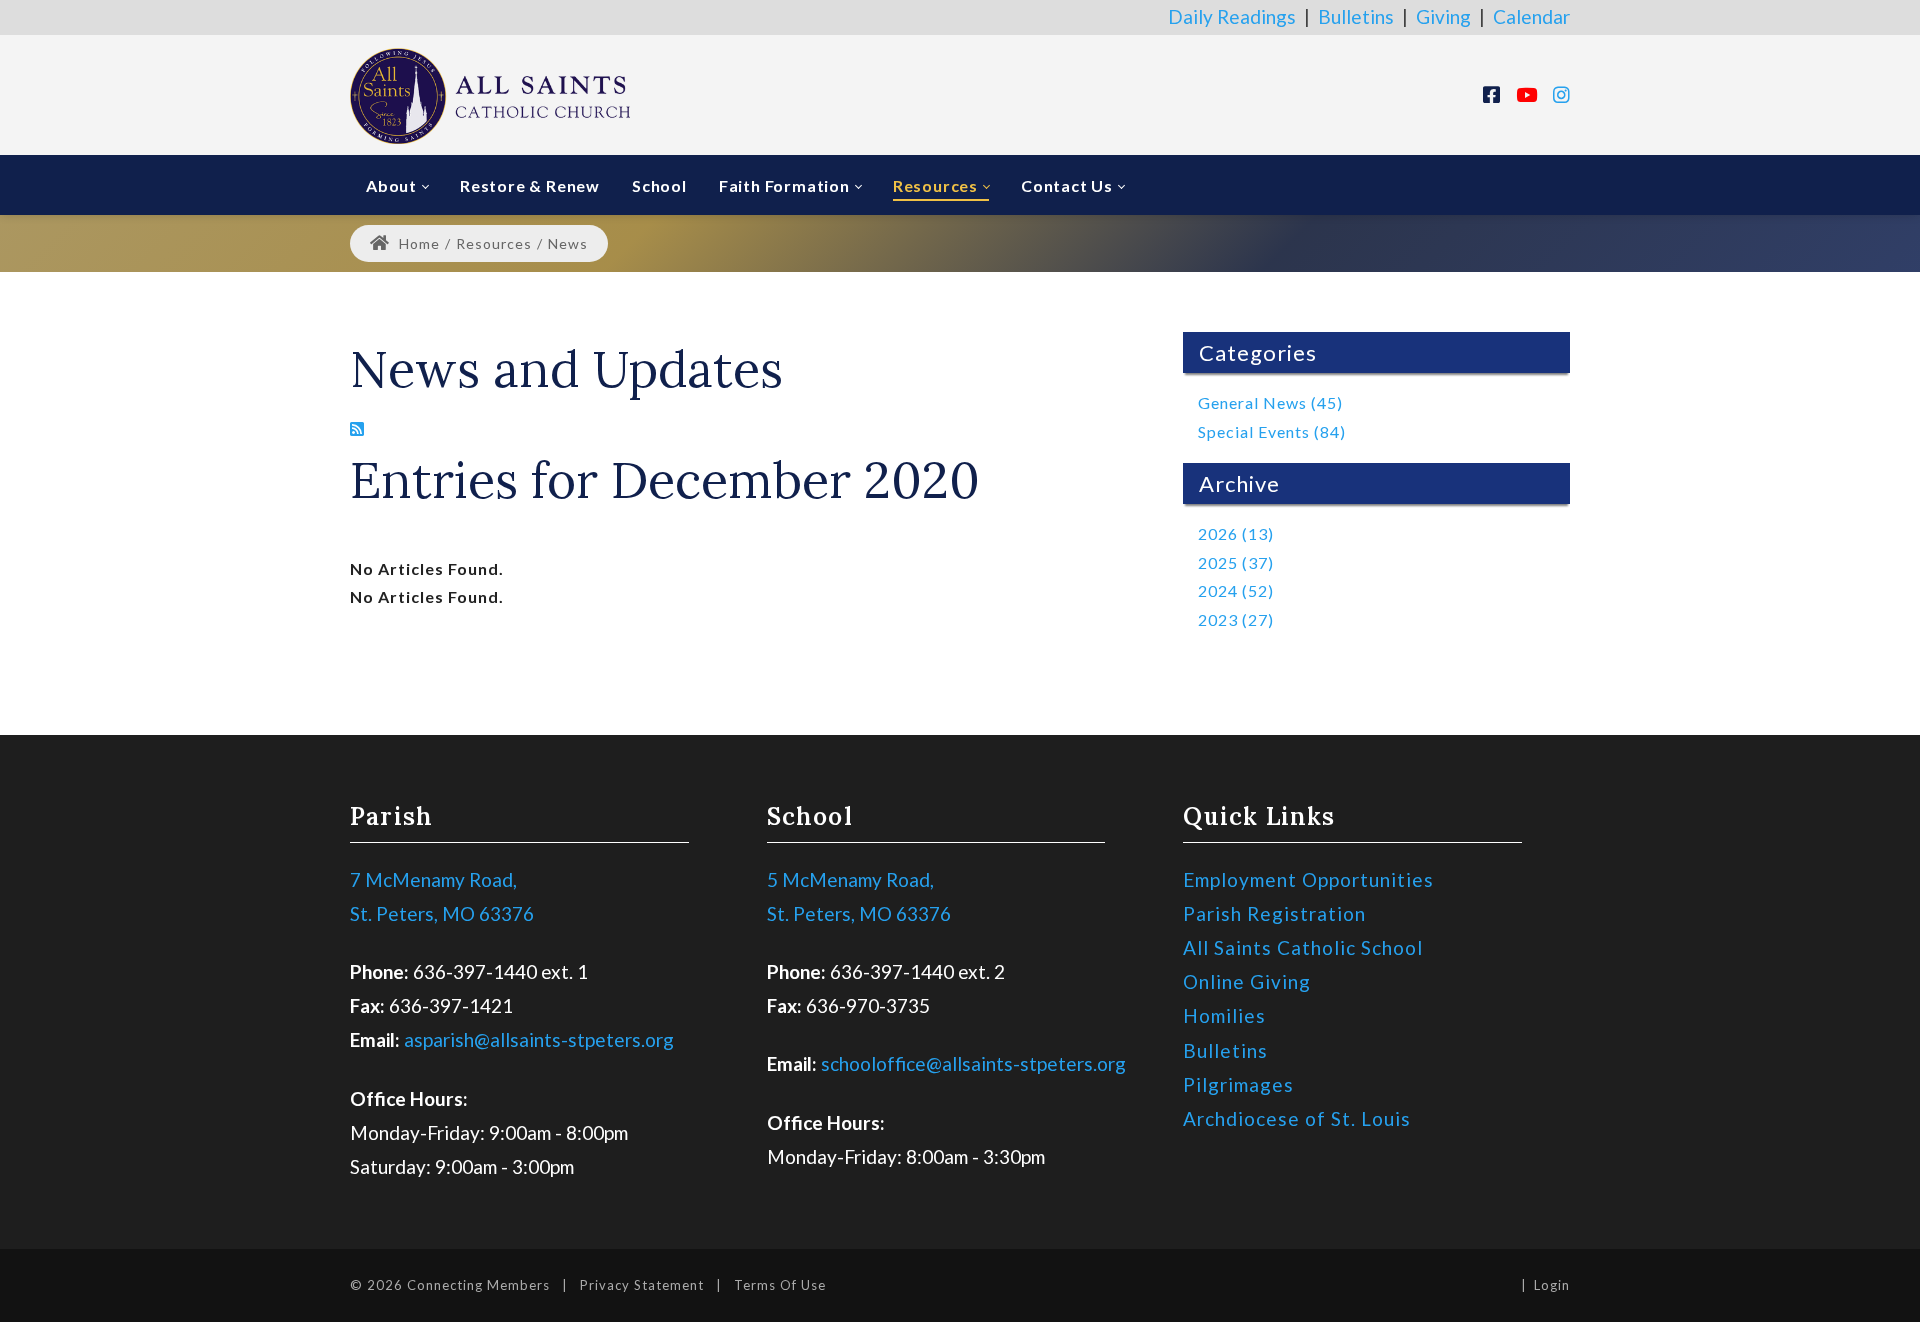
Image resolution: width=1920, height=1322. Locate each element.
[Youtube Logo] (1526, 94)
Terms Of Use (780, 1285)
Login (1552, 1285)
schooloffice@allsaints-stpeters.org (973, 1063)
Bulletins (1356, 16)
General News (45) (1270, 402)
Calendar (1531, 16)
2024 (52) (1236, 590)
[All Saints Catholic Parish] (490, 94)
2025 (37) (1236, 562)
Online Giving (1247, 981)
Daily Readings (1232, 16)
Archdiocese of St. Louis (1297, 1118)
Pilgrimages (1238, 1084)
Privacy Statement (642, 1285)
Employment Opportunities (1308, 879)
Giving (1443, 16)
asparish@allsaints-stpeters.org (539, 1039)
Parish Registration (1274, 913)
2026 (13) (1236, 533)
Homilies (1224, 1015)
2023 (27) (1236, 619)
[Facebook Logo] (1491, 94)
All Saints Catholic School (1303, 947)
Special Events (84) (1272, 431)
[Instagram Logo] (1561, 94)
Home (417, 243)
